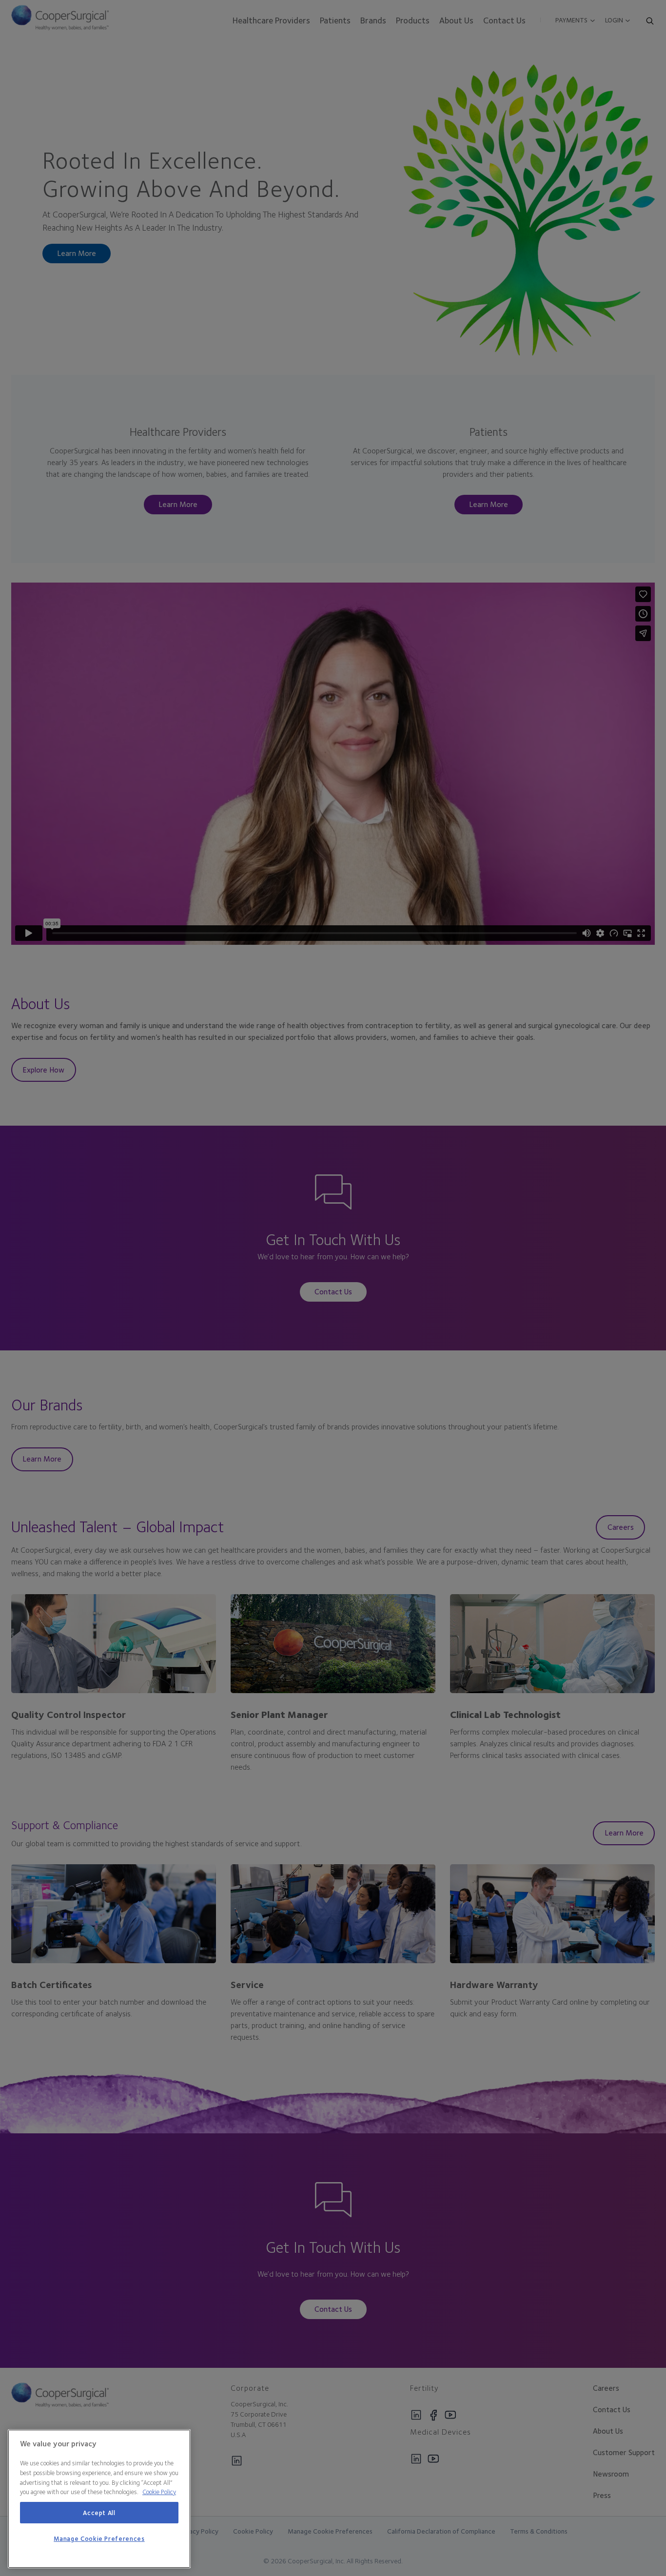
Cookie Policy (159, 2492)
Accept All (99, 2513)
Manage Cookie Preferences (99, 2538)
